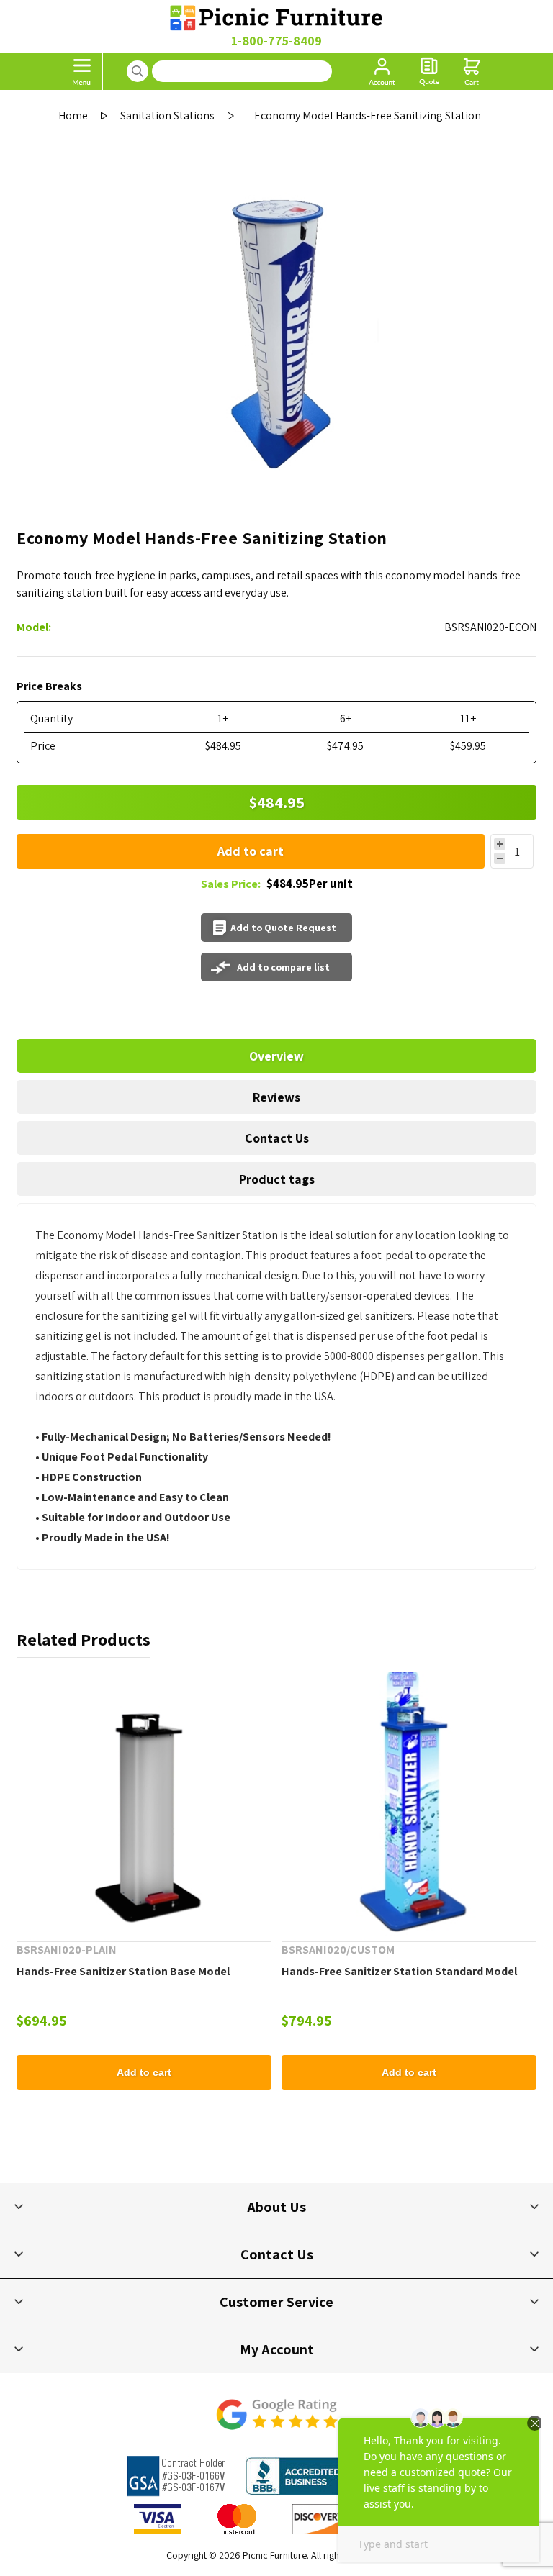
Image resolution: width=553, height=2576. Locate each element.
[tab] (276, 1056)
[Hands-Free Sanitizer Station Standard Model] (409, 1800)
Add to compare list (283, 967)
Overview (276, 1056)
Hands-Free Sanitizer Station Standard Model (399, 1971)
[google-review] (276, 2422)
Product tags (277, 1179)
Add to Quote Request (283, 928)
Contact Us (277, 1138)
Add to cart (251, 851)
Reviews (276, 1097)
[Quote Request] (430, 71)
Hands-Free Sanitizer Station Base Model (123, 1971)
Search (138, 71)
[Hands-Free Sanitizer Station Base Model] (144, 1800)
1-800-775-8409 (276, 41)
